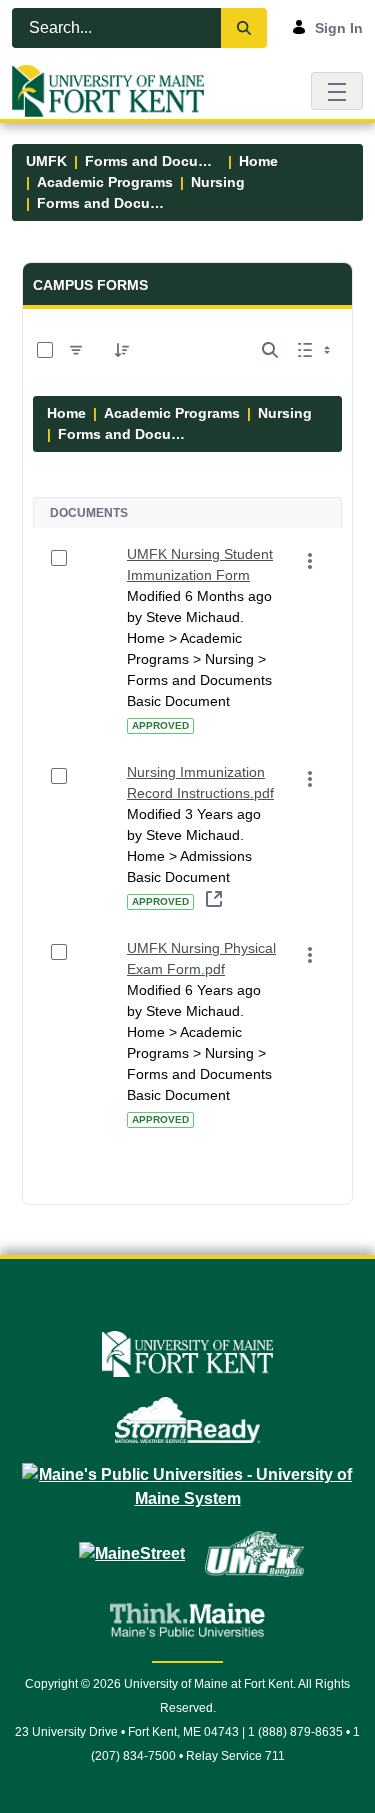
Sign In (339, 28)
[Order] (122, 350)
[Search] (244, 28)
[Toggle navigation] (337, 90)
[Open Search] (270, 350)
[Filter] (76, 350)
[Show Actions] (310, 561)
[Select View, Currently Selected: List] (316, 350)
